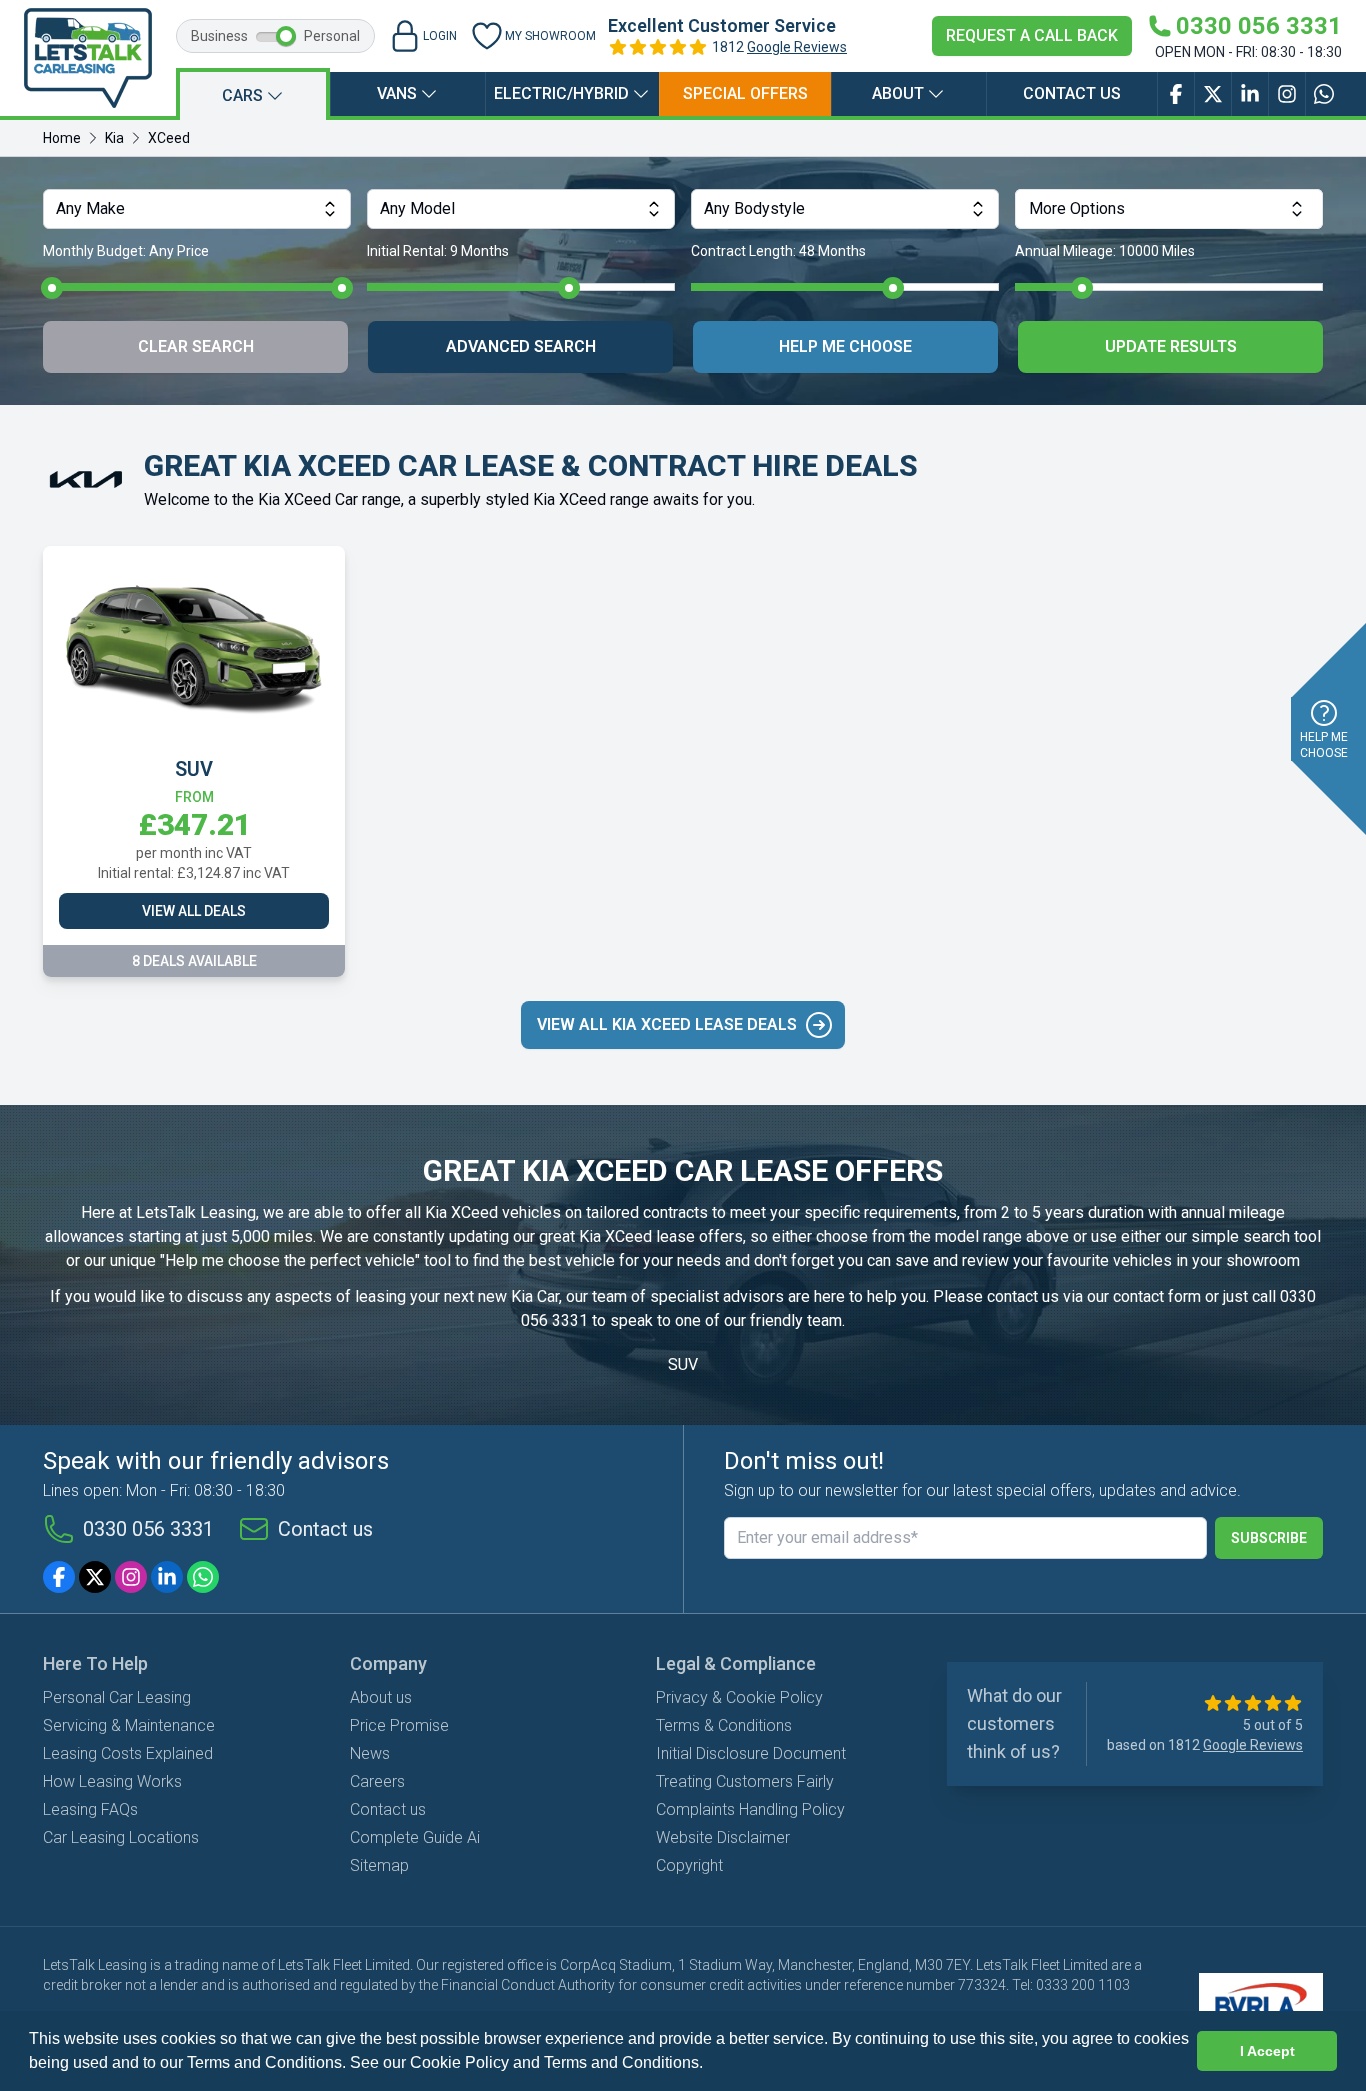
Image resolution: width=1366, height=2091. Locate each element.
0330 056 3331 (148, 1529)
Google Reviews (797, 47)
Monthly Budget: (126, 251)
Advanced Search (521, 346)
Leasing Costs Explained (128, 1753)
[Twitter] (95, 1577)
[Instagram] (131, 1577)
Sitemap (379, 1865)
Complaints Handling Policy (750, 1809)
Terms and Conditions (621, 2062)
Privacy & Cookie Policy (739, 1697)
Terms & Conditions (724, 1725)
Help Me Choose (845, 346)
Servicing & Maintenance (129, 1725)
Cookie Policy (459, 2062)
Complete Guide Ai (415, 1837)
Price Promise (399, 1725)
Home (62, 138)
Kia (114, 138)
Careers (377, 1781)
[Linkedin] (167, 1577)
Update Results (1171, 346)
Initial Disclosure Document (751, 1753)
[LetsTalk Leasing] (88, 58)
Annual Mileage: (1105, 251)
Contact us (1072, 93)
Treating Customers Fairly (745, 1781)
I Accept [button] (1267, 2051)
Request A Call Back (1032, 35)
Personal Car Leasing (117, 1697)
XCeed (169, 138)
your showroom (1246, 1260)
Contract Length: (778, 251)
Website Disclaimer (723, 1837)
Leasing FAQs (90, 1809)
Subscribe (1269, 1538)
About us (381, 1697)
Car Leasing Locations (121, 1837)
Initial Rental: (438, 251)
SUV (683, 1364)
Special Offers (745, 93)
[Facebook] (59, 1577)
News (370, 1753)
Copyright (689, 1865)
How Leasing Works (112, 1781)
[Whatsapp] (203, 1577)
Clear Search (196, 346)
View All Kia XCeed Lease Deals (667, 1024)
